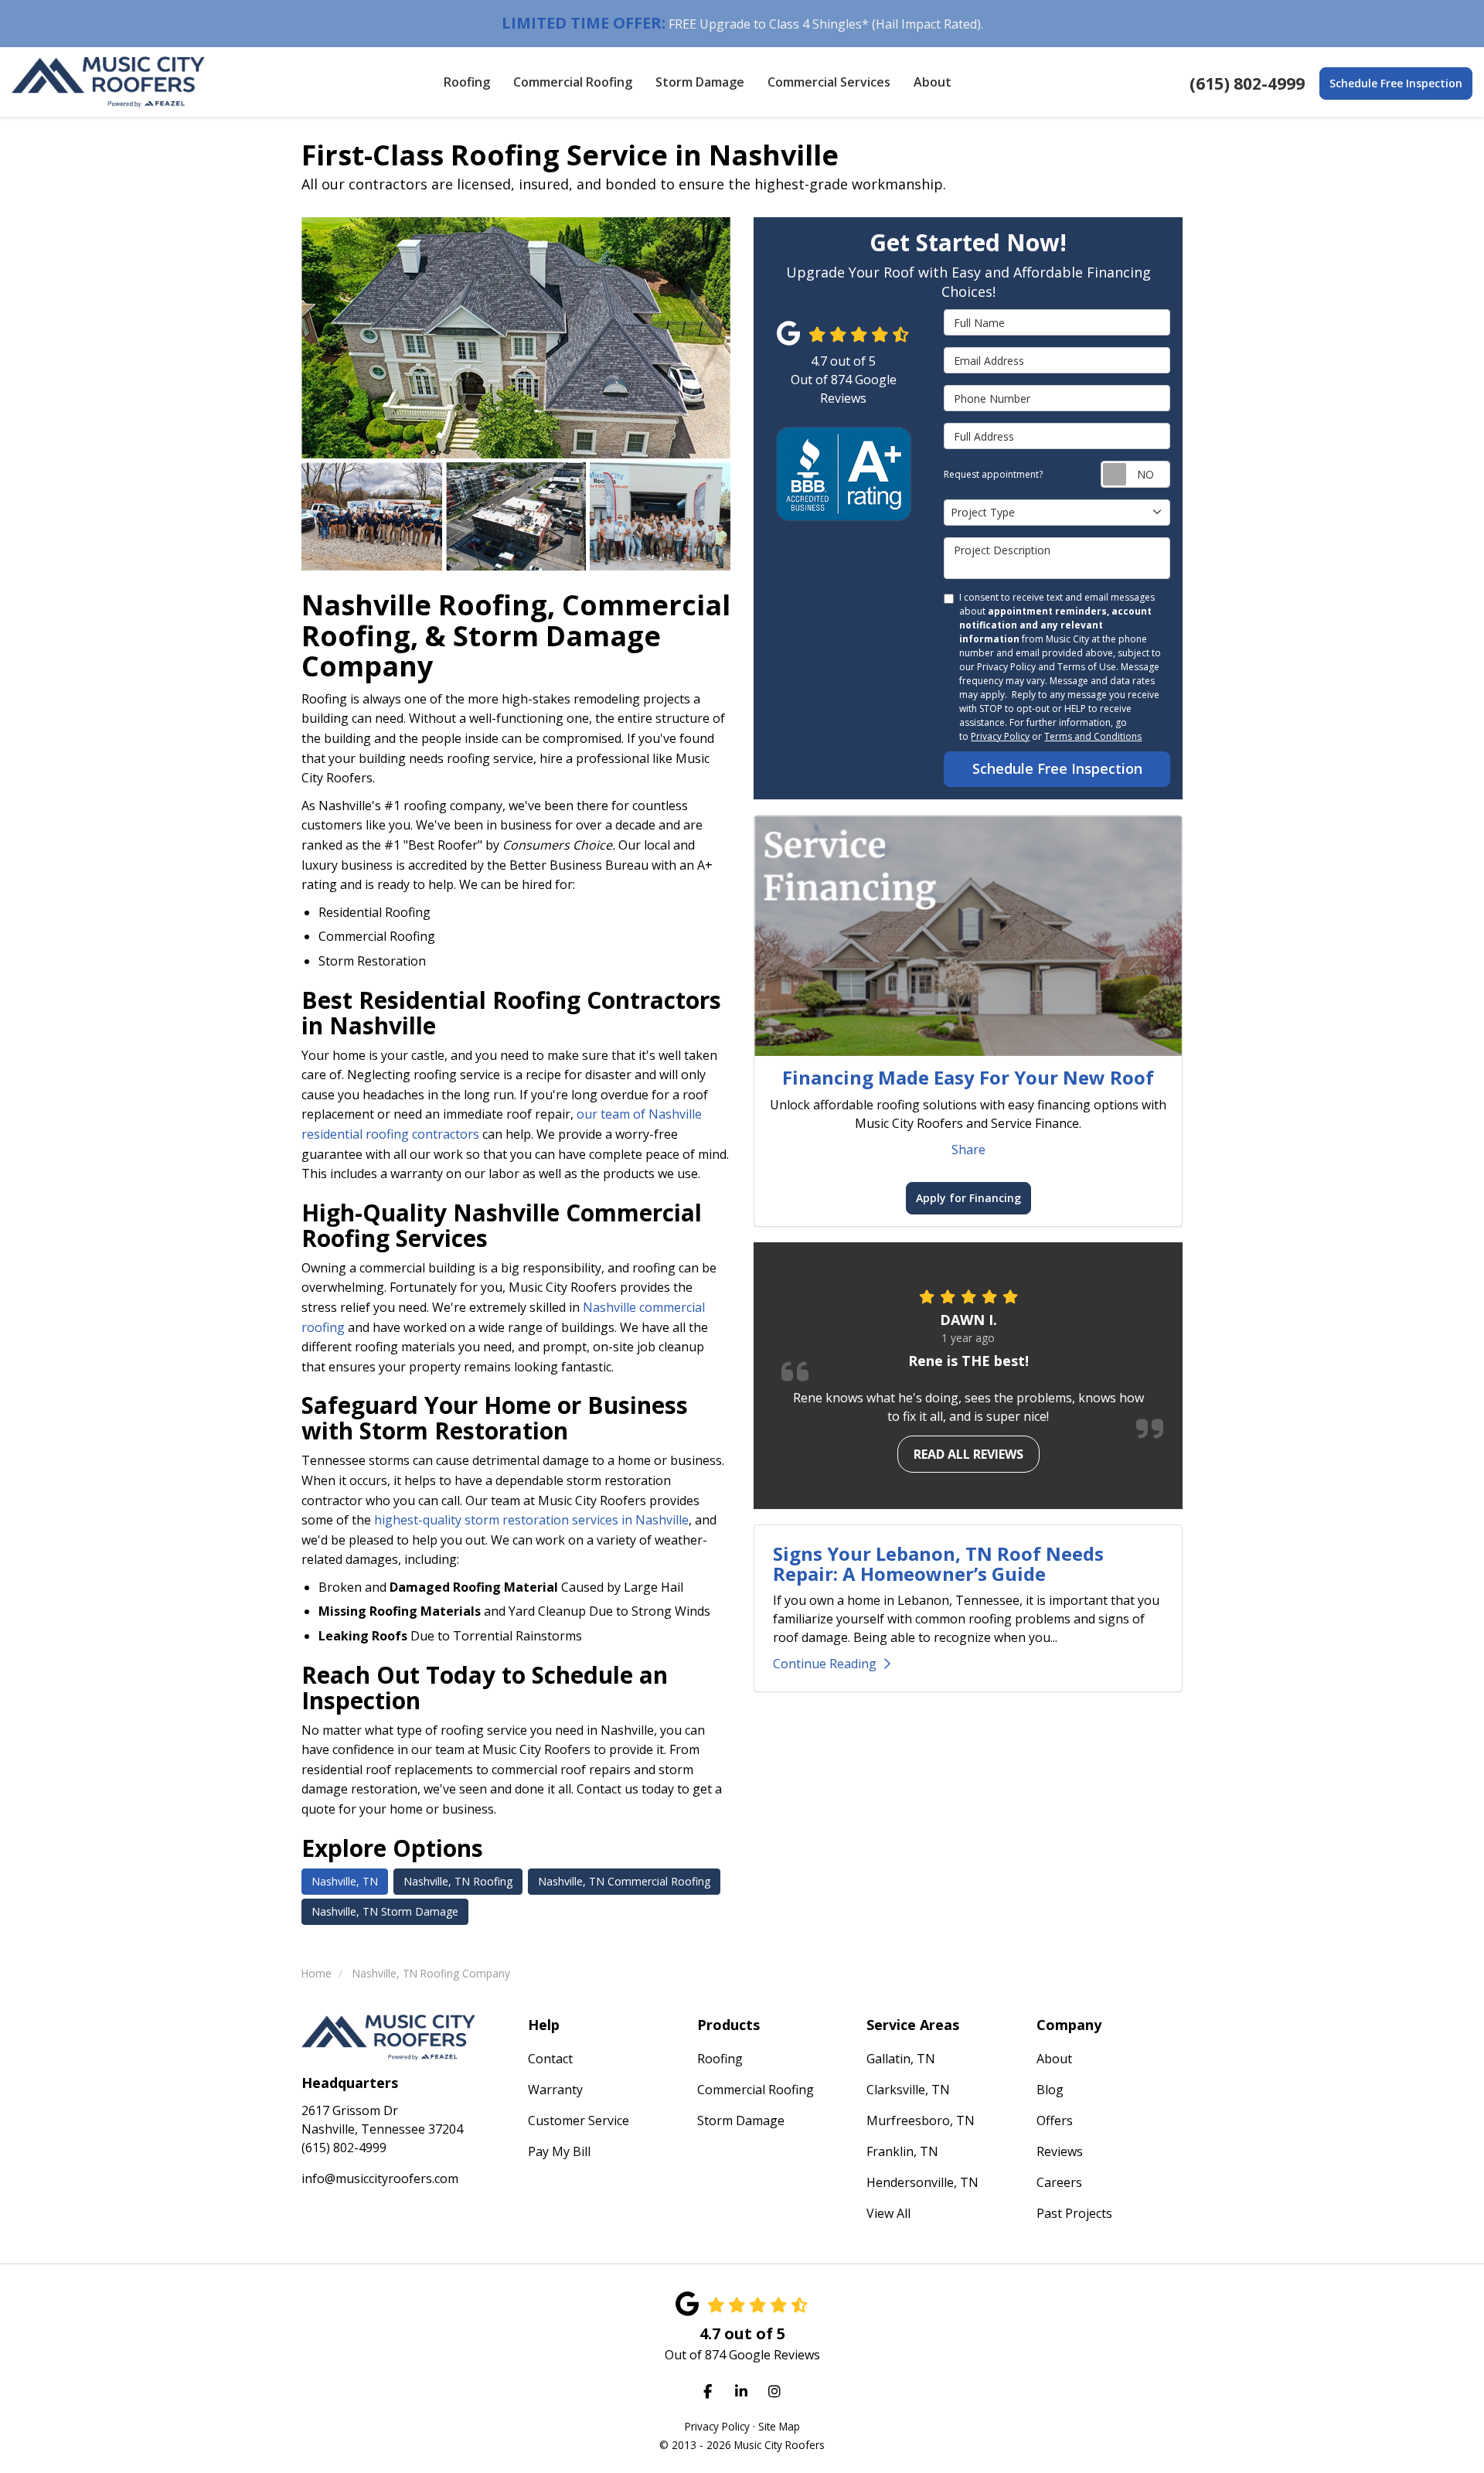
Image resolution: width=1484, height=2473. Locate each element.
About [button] (933, 82)
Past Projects (1074, 2213)
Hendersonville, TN (922, 2182)
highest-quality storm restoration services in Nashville (531, 1520)
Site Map (779, 2426)
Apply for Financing (968, 1198)
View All (888, 2213)
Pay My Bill (559, 2151)
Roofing (720, 2059)
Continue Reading (825, 1664)
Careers (1059, 2182)
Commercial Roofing (756, 2090)
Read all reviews (968, 1454)
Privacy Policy (1000, 736)
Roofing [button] (467, 82)
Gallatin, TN (901, 2059)
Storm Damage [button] (700, 82)
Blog (1050, 2090)
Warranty (555, 2090)
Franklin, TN (902, 2151)
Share (968, 1150)
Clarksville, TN (908, 2090)
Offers (1055, 2120)
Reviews (1060, 2151)
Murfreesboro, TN (921, 2120)
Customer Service (579, 2120)
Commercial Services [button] (829, 82)
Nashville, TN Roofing (458, 1881)
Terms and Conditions (1093, 736)
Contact (550, 2059)
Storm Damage (741, 2120)
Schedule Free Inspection (1396, 83)
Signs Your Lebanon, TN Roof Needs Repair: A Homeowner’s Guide (938, 1564)
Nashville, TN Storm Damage (385, 1911)
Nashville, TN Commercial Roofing (624, 1881)
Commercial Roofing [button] (573, 82)
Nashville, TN (345, 1881)
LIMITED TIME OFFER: (584, 23)
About (1054, 2059)
